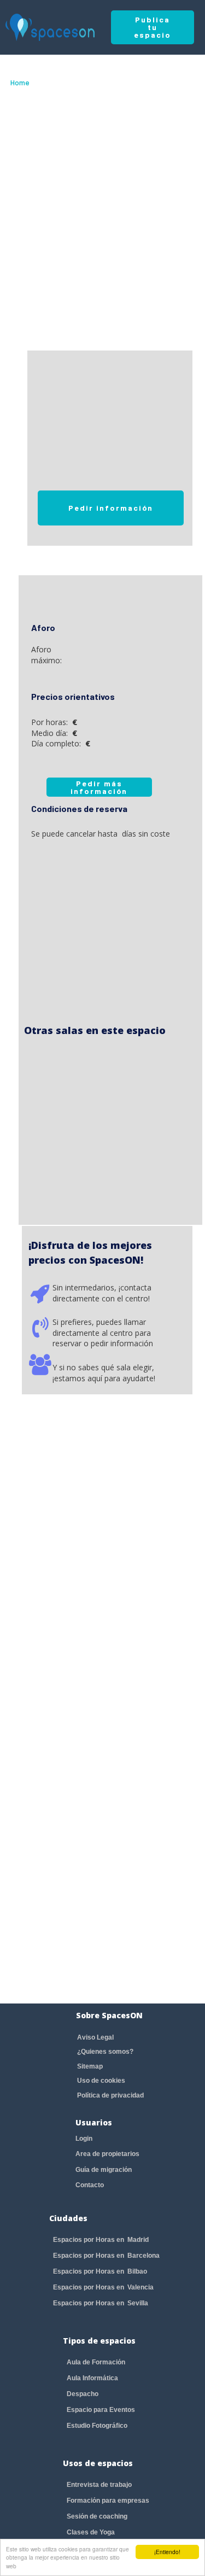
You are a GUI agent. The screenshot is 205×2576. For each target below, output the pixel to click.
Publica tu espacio (153, 27)
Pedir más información (99, 787)
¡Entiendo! (167, 2552)
